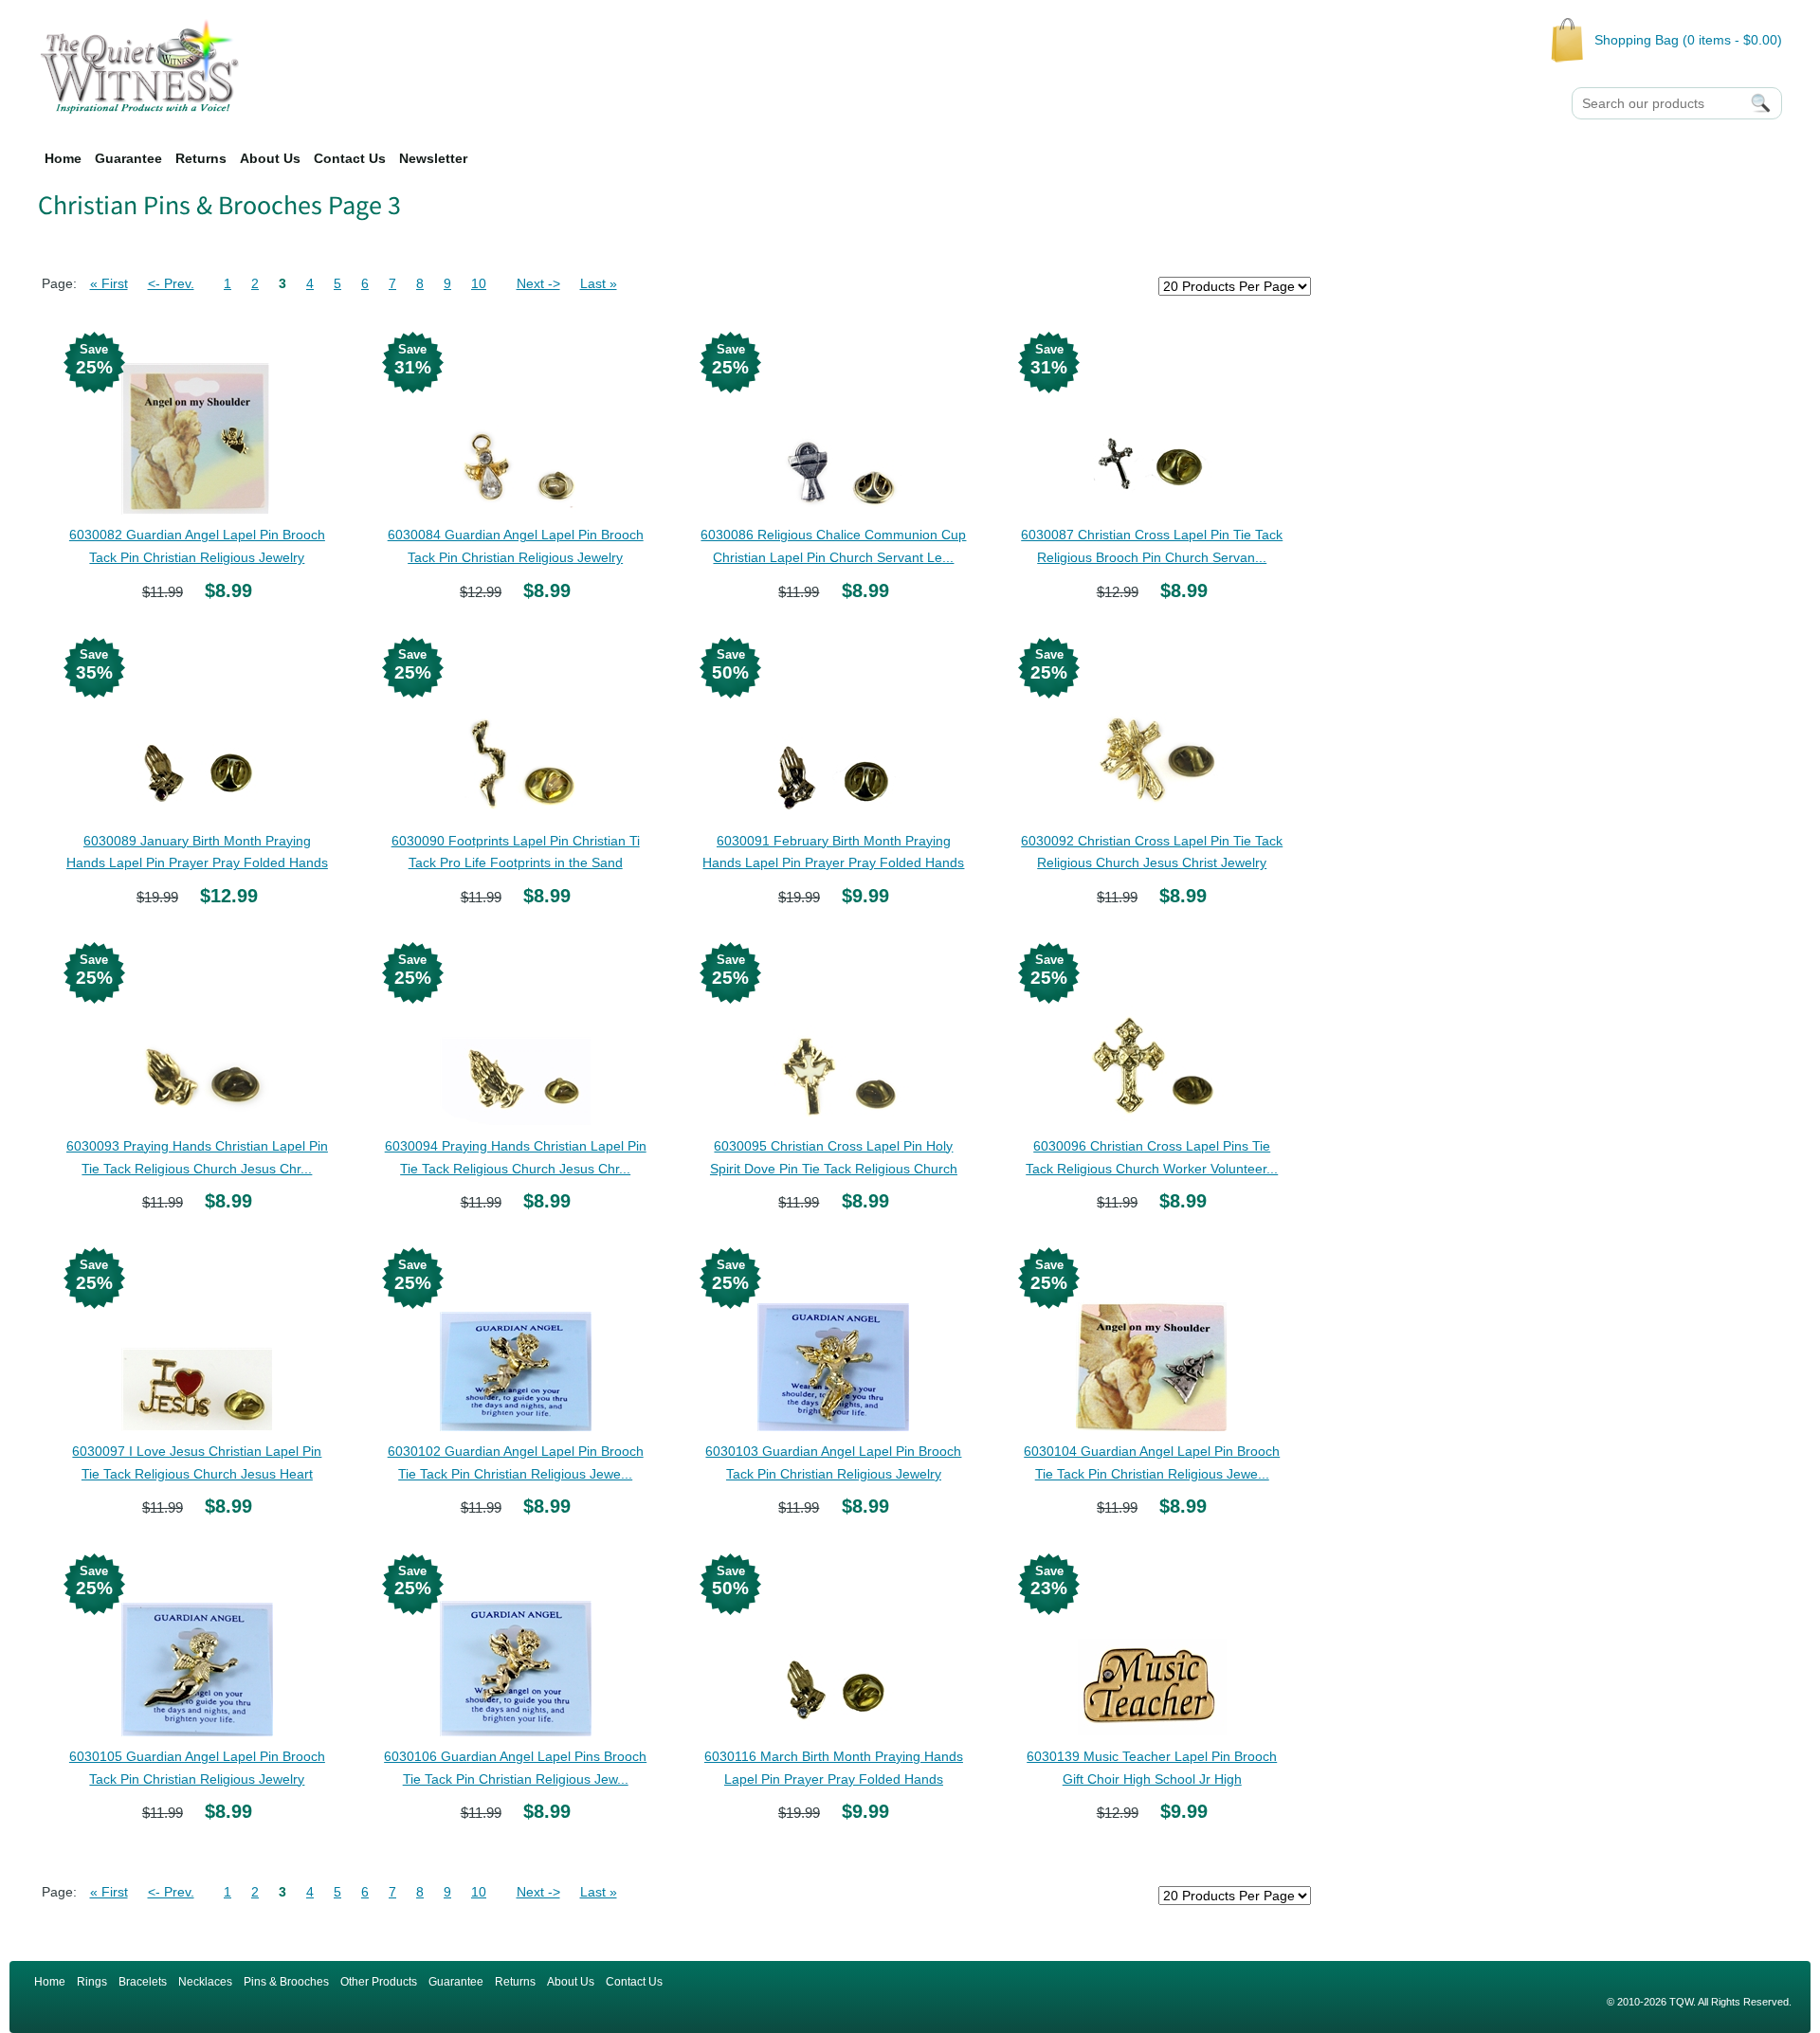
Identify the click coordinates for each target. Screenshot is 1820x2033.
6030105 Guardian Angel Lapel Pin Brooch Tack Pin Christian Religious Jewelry (197, 1768)
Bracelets (143, 1982)
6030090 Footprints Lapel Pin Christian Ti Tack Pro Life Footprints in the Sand (516, 852)
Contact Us (350, 158)
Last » (599, 283)
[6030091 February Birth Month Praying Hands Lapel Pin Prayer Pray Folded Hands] (833, 735)
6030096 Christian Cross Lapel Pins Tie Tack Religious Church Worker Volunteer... (1152, 1157)
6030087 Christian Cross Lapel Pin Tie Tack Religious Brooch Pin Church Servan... (1152, 546)
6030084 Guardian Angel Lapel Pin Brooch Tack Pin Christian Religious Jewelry (516, 546)
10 (479, 283)
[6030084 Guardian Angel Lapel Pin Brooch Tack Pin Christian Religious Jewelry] (516, 429)
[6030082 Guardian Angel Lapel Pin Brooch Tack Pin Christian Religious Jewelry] (197, 429)
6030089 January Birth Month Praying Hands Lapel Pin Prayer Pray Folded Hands (197, 852)
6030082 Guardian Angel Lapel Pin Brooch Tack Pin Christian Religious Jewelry (197, 546)
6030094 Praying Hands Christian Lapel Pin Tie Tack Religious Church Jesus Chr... (516, 1157)
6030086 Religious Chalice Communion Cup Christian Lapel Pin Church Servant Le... (833, 546)
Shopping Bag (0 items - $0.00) (1688, 40)
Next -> (538, 283)
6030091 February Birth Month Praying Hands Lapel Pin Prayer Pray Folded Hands (833, 852)
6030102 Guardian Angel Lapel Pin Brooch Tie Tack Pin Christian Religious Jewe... (516, 1462)
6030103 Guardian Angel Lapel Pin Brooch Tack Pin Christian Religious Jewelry (833, 1462)
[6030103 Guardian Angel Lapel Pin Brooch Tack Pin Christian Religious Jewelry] (833, 1346)
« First (109, 283)
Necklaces (205, 1982)
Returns (201, 158)
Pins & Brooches (286, 1982)
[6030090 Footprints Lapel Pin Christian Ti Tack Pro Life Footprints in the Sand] (516, 735)
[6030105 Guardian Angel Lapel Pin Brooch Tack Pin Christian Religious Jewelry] (197, 1651)
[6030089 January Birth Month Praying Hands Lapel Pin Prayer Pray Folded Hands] (197, 735)
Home (63, 158)
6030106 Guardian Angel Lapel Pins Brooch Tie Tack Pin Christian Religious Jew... (515, 1768)
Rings (92, 1982)
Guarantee (128, 158)
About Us (270, 158)
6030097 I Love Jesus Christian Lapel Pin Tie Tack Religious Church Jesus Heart (197, 1462)
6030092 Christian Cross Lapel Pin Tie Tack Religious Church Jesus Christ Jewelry (1152, 852)
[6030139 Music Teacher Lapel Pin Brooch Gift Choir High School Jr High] (1152, 1651)
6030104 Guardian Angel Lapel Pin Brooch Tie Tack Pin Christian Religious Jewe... (1152, 1462)
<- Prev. (171, 283)
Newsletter (433, 158)
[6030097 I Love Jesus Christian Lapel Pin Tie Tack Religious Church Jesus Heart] (197, 1346)
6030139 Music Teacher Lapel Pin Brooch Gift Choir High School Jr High (1152, 1768)
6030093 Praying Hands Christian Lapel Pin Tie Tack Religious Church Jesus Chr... (197, 1157)
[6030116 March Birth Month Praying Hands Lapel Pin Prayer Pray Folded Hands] (833, 1651)
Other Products (379, 1982)
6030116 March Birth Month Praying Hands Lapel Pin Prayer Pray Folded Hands (834, 1768)
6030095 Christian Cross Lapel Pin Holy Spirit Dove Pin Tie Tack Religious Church (834, 1157)
